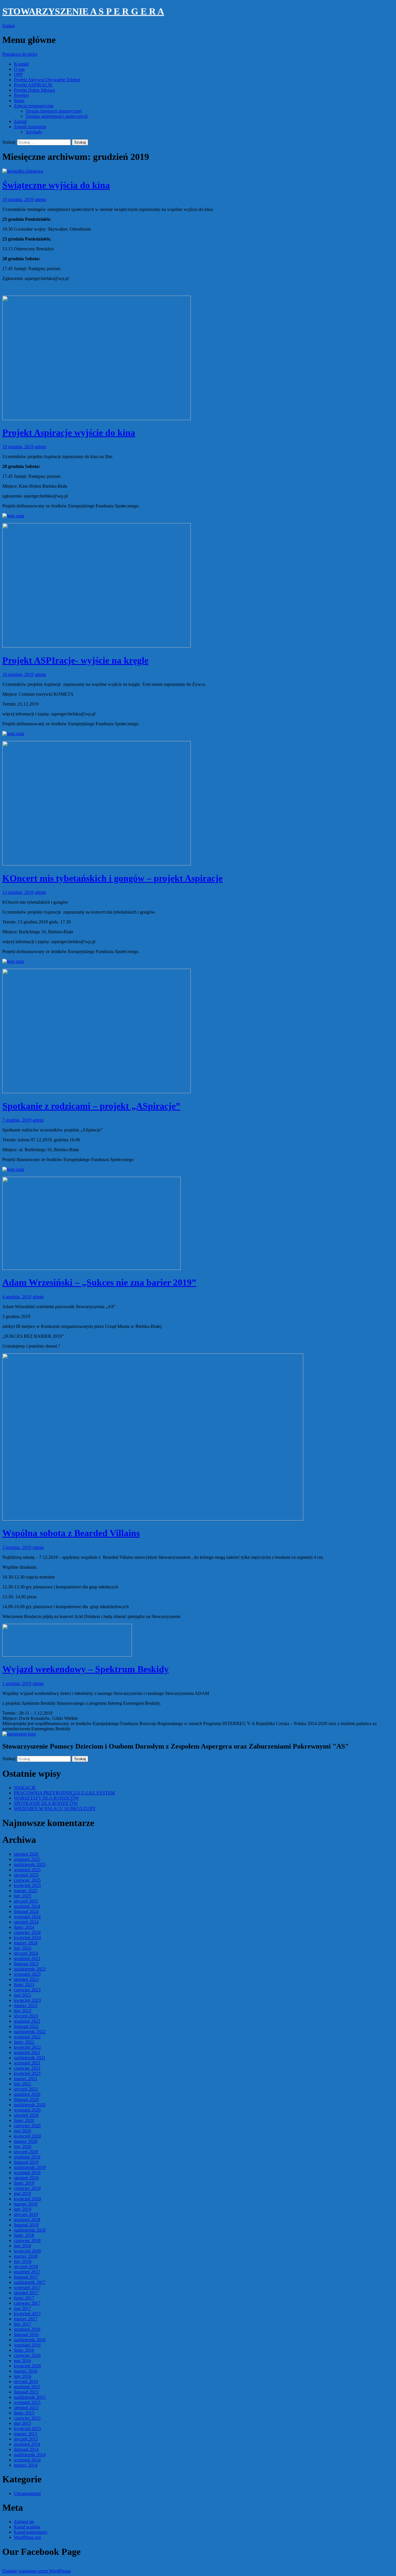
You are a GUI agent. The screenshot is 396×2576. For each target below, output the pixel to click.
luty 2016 (23, 2376)
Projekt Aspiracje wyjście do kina (69, 433)
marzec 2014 (26, 2465)
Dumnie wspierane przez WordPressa (37, 2571)
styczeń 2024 (26, 1953)
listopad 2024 (26, 1911)
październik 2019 (30, 2167)
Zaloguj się (24, 2522)
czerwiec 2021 (27, 2068)
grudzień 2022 (27, 2021)
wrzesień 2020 (27, 2110)
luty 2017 (23, 2324)
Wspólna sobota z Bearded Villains (71, 1533)
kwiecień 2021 (27, 2073)
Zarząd (20, 121)
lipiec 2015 (24, 2413)
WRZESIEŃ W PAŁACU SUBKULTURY (55, 1808)
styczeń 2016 (26, 2381)
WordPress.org (27, 2537)
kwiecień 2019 (27, 2199)
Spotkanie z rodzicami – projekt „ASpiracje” (91, 1106)
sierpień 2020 (26, 2115)
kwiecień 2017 (27, 2314)
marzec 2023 (26, 2005)
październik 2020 (30, 2105)
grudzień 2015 (27, 2387)
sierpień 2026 (26, 1854)
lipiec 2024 (24, 1927)
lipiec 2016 (24, 2350)
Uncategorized (27, 2493)
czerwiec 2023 (27, 1990)
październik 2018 (30, 2230)
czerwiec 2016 (27, 2355)
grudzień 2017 (27, 2272)
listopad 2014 (26, 2449)
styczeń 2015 (26, 2439)
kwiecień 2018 (27, 2251)
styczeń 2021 (26, 2089)
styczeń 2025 (26, 1901)
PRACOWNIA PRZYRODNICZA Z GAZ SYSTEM (64, 1793)
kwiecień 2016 (27, 2366)
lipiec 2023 (24, 1985)
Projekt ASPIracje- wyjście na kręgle (75, 660)
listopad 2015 (26, 2392)
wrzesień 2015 (27, 2402)
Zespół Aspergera (30, 127)
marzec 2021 (26, 2079)
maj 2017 (22, 2308)
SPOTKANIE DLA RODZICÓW (46, 1803)
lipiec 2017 (24, 2298)
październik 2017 (30, 2282)
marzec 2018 (26, 2256)
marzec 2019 (26, 2204)
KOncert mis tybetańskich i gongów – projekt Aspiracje (112, 878)
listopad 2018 (26, 2225)
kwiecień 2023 (27, 2000)
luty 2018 (23, 2261)
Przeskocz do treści (20, 54)
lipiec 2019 (24, 2183)
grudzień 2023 (27, 1958)
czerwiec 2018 (27, 2240)
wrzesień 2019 (27, 2173)
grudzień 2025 (27, 1859)
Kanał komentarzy (31, 2532)
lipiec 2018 (24, 2235)
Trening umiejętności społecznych (57, 116)
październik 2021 (30, 2058)
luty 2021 (23, 2084)
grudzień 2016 (27, 2329)
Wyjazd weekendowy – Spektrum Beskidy (86, 1669)
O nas (19, 69)
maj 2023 (22, 1995)
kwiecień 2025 (27, 1885)
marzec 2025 (26, 1891)
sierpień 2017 (26, 2293)
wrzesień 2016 (27, 2345)
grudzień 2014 (27, 2444)
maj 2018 (22, 2246)
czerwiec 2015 (27, 2418)
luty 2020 (23, 2146)
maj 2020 (22, 2131)
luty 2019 (23, 2209)
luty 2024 (23, 1948)
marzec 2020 (26, 2141)
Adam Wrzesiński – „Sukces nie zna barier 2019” (99, 1282)
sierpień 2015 (26, 2408)
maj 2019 (22, 2193)
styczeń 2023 (26, 2016)
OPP (18, 74)
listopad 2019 (26, 2162)
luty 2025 (23, 1896)
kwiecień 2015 (27, 2428)
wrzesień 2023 (27, 1974)
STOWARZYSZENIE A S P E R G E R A (83, 11)
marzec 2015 (26, 2434)
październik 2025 (30, 1864)
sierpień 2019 (26, 2178)
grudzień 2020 (27, 2094)
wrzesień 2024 (27, 1917)
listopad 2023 (26, 1964)
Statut (19, 101)
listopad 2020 (26, 2099)
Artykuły (34, 132)
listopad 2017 (26, 2277)
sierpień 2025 (26, 1875)
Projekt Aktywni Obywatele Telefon (47, 80)
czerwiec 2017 (27, 2303)
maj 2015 (22, 2423)
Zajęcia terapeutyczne (34, 106)
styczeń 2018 (26, 2267)
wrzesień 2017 (27, 2287)
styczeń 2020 (26, 2152)
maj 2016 (22, 2361)
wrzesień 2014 (27, 2460)
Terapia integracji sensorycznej (54, 111)
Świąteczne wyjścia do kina (56, 185)
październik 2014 (30, 2455)
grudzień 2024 (27, 1906)
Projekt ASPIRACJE (33, 85)
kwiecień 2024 (27, 1938)
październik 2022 (30, 2032)
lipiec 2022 (24, 2042)
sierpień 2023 (26, 1979)
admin (40, 199)
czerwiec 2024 (27, 1932)
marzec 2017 (26, 2319)
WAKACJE (25, 1788)
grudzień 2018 (27, 2220)
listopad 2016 (26, 2334)
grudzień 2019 (27, 2157)
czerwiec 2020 (27, 2126)
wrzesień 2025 (27, 1870)
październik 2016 (30, 2340)
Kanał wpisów (27, 2527)
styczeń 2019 (26, 2214)
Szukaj (9, 26)
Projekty (22, 95)
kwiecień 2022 (27, 2047)
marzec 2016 (26, 2371)
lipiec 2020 (24, 2120)
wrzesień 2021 (27, 2063)
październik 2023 (30, 1969)
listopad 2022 (26, 2026)
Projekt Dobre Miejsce (34, 90)
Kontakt (21, 64)
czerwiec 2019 (27, 2188)
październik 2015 (30, 2397)
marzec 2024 (26, 1943)
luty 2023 (23, 2011)
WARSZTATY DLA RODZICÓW (46, 1798)
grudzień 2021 (27, 2052)
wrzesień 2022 (27, 2037)
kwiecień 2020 (27, 2136)
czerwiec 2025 (27, 1880)
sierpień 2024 (26, 1922)
